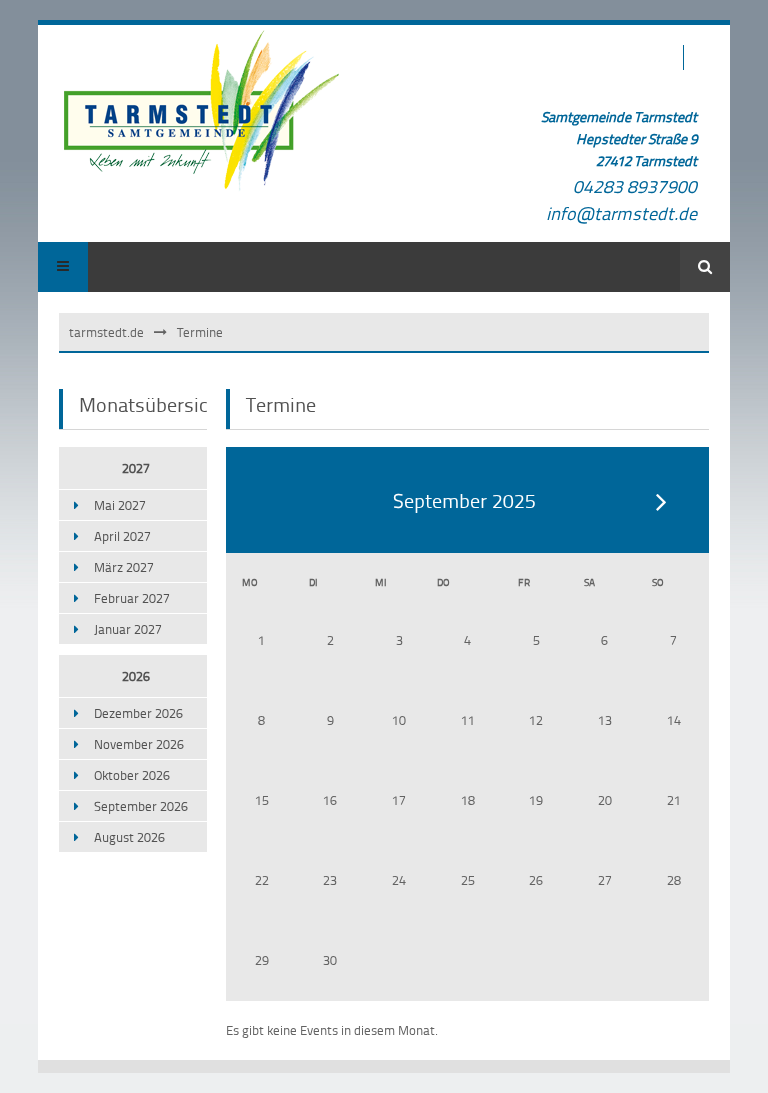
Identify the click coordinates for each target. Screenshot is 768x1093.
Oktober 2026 (132, 775)
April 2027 (122, 536)
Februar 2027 (132, 598)
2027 (136, 468)
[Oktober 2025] (661, 501)
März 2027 (124, 567)
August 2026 (129, 837)
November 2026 (139, 744)
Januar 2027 (128, 629)
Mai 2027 (120, 505)
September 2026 (141, 806)
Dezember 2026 (138, 713)
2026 (136, 676)
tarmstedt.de (106, 332)
